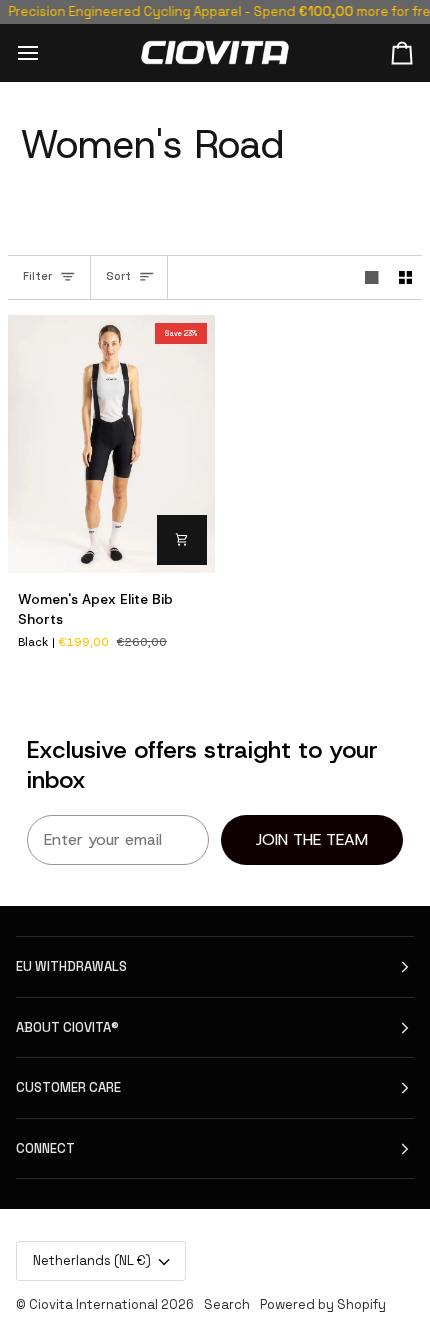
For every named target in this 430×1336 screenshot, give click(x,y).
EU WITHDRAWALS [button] (71, 966)
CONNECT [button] (45, 1148)
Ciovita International (93, 1304)
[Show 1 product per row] (372, 277)
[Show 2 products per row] (406, 277)
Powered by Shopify (323, 1304)
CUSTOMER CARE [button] (68, 1087)
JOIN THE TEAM (312, 839)
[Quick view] (182, 540)
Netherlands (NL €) (92, 1260)
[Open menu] (46, 52)
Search (227, 1304)
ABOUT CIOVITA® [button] (67, 1027)
